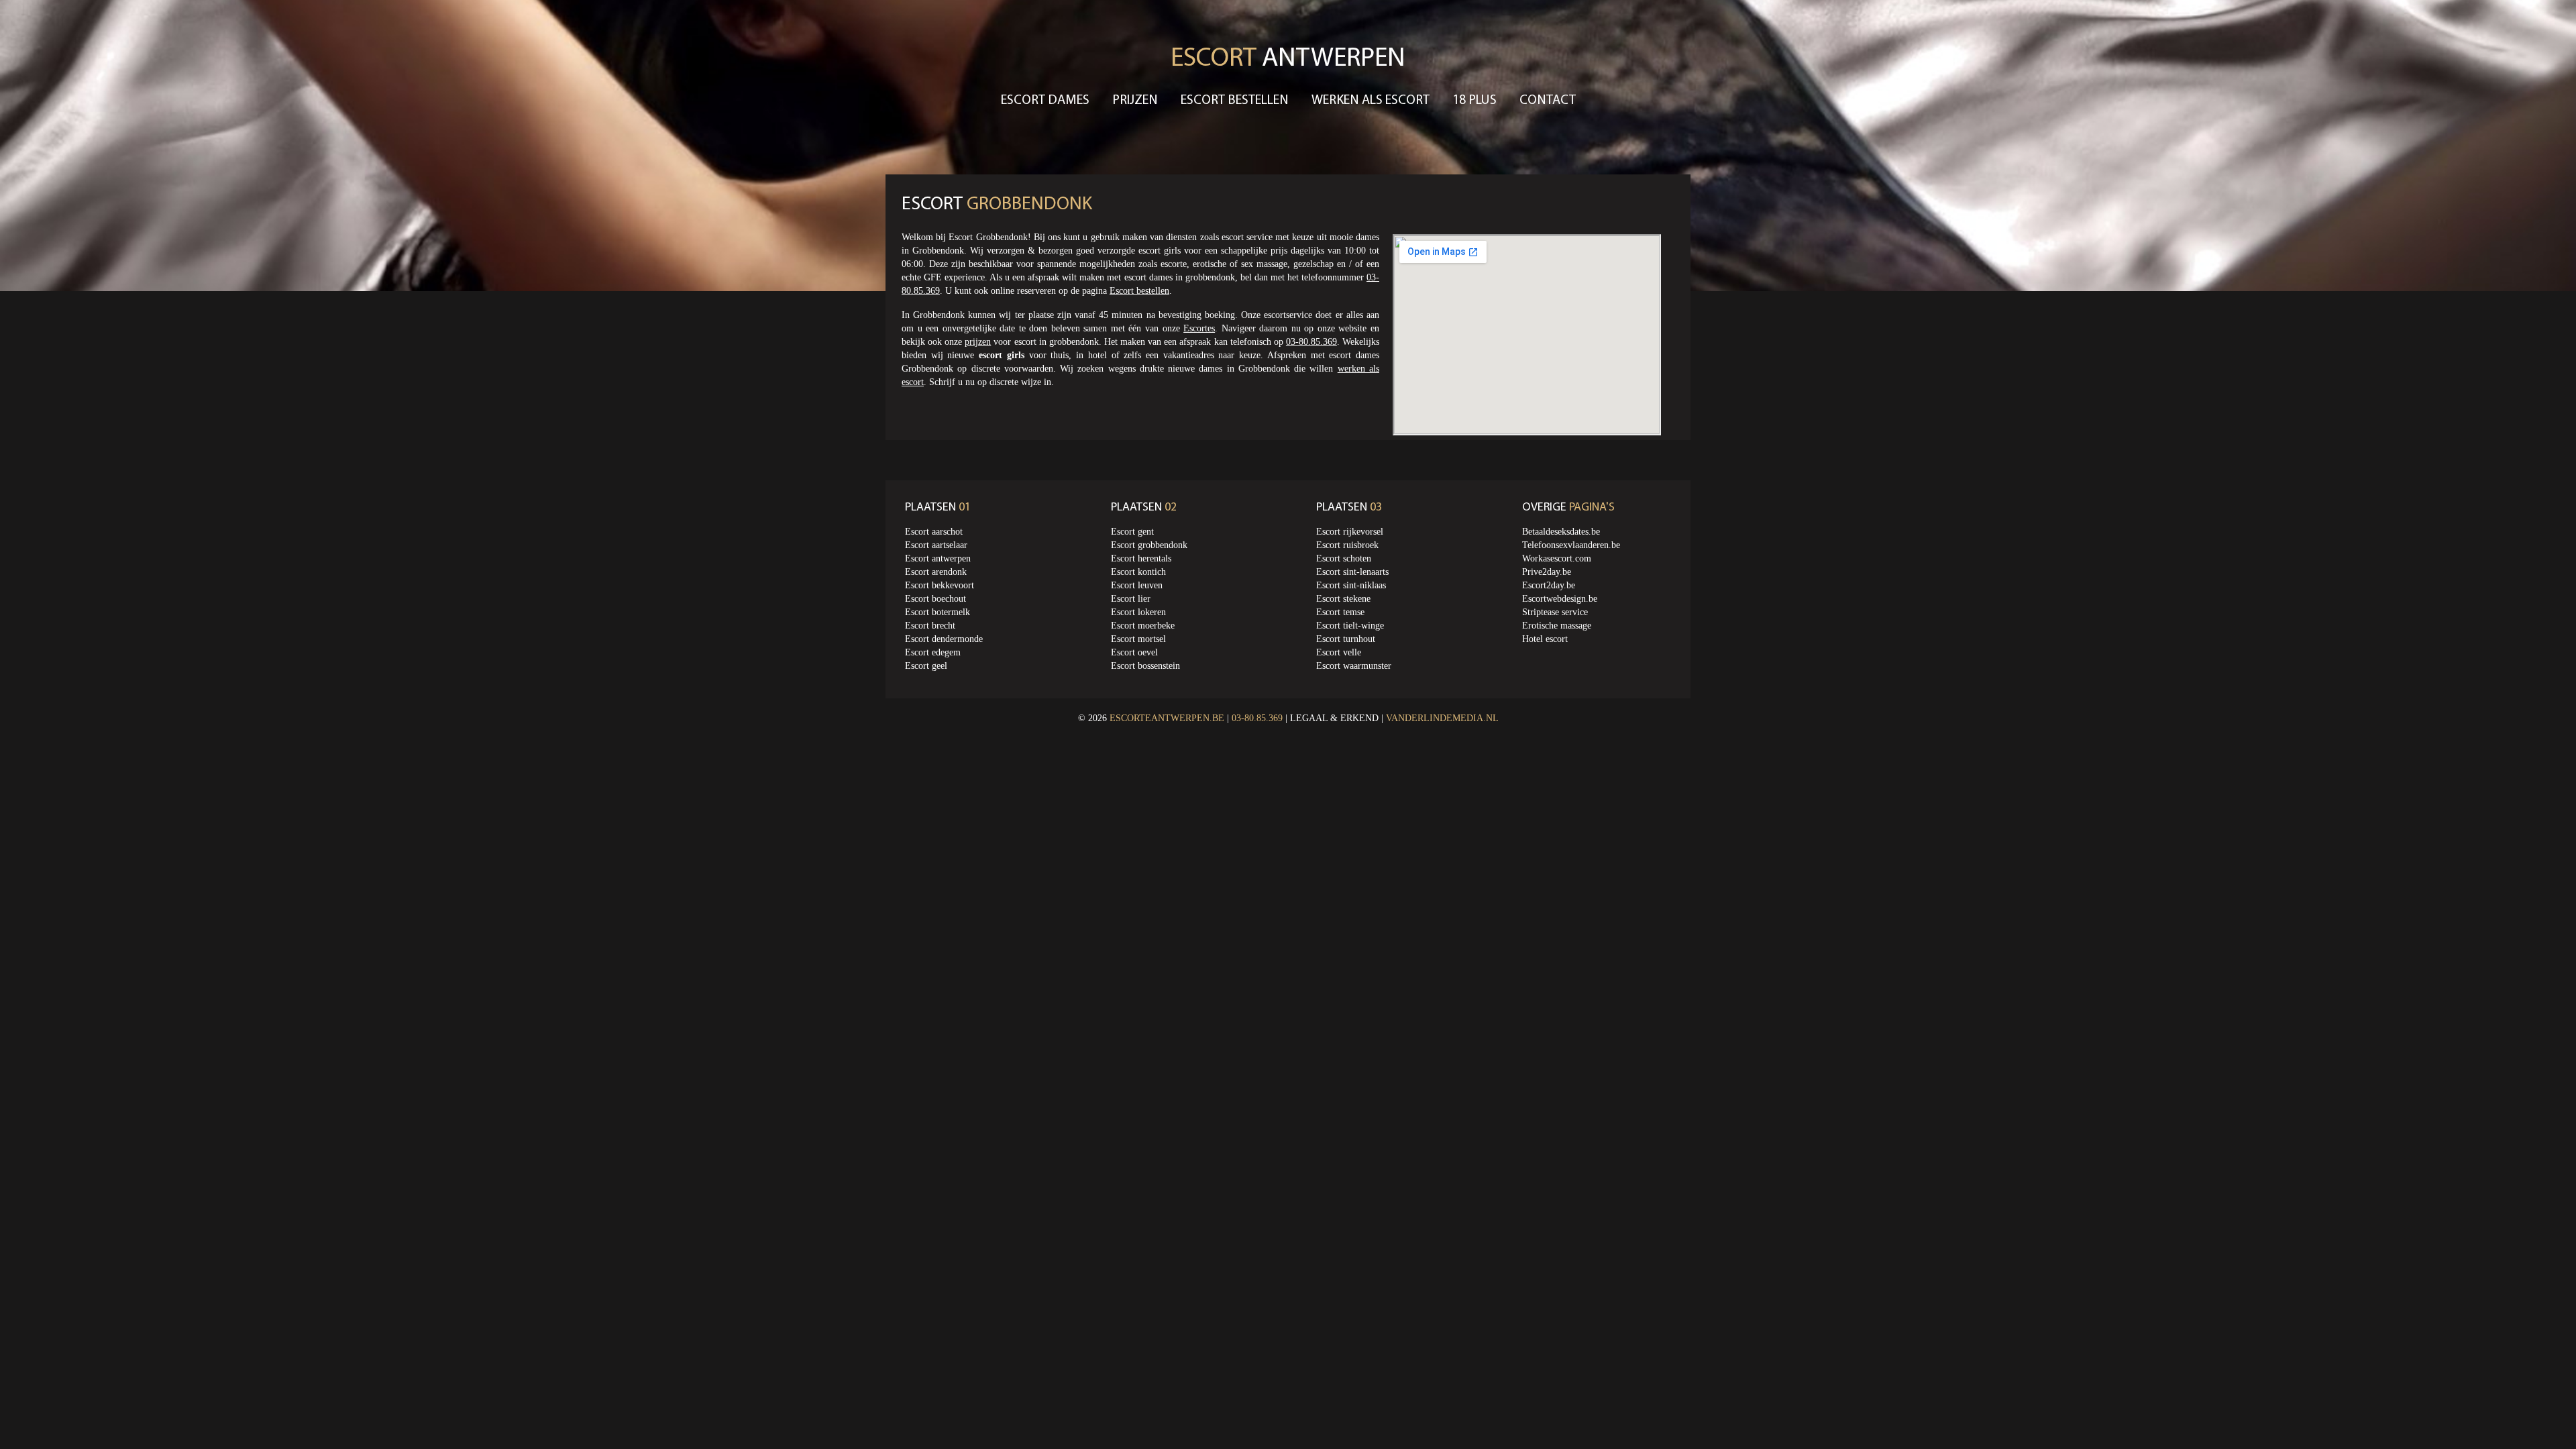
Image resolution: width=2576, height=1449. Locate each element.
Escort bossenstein (1145, 666)
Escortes (1199, 328)
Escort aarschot (934, 532)
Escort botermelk (937, 612)
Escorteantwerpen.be (1167, 718)
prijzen (978, 342)
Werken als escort (1371, 101)
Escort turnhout (1346, 639)
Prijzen (1135, 101)
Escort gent (1132, 532)
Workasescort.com (1557, 558)
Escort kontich (1138, 572)
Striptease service (1555, 612)
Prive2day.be (1547, 572)
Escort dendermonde (944, 639)
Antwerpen (1288, 59)
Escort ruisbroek (1347, 545)
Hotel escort (1545, 639)
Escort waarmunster (1354, 666)
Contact (1548, 101)
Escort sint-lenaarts (1352, 572)
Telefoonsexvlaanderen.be (1571, 545)
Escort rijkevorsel (1350, 532)
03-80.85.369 (1311, 342)
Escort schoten (1344, 558)
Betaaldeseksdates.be (1561, 532)
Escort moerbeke (1143, 626)
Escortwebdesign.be (1560, 599)
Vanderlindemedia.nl (1442, 718)
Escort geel (926, 666)
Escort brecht (930, 626)
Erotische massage (1557, 626)
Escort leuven (1137, 585)
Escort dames (1045, 101)
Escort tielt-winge (1350, 626)
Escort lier (1131, 599)
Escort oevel (1134, 652)
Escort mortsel (1138, 639)
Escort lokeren (1138, 612)
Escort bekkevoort (940, 585)
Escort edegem (933, 652)
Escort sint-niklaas (1351, 585)
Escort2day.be (1549, 585)
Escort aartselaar (936, 545)
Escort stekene (1343, 599)
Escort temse (1340, 612)
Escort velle (1339, 652)
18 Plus (1474, 101)
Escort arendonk (936, 572)
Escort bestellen (1235, 101)
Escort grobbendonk (1149, 545)
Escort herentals (1141, 558)
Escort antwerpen (938, 558)
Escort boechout (935, 599)
